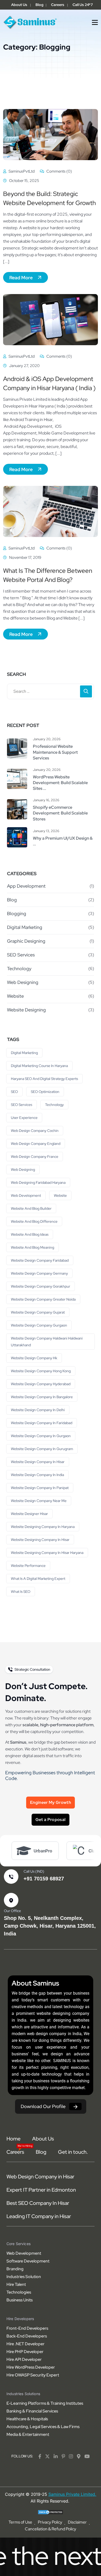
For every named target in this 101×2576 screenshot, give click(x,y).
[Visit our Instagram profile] (71, 2456)
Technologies (19, 2292)
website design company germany (39, 1273)
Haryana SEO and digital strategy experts (44, 1079)
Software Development (28, 2261)
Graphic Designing (26, 941)
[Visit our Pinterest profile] (63, 2456)
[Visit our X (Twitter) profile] (47, 2456)
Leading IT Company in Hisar (39, 2216)
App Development (26, 886)
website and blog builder (31, 1208)
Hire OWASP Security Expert (33, 2375)
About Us (19, 5)
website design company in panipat (40, 1488)
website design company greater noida (43, 1299)
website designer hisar (29, 1514)
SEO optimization (45, 1092)
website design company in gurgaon (41, 1436)
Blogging (17, 913)
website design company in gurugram (42, 1449)
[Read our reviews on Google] (79, 2456)
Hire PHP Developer (25, 2352)
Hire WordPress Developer (31, 2367)
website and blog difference (34, 1221)
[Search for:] (51, 691)
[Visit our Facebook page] (40, 2456)
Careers (58, 5)
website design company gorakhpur (41, 1286)
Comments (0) (59, 171)
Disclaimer (77, 2522)
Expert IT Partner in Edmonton (41, 2190)
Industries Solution (24, 2277)
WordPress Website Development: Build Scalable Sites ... (60, 783)
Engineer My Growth (51, 1802)
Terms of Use (20, 2522)
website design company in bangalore (42, 1397)
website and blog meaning (33, 1247)
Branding (15, 2269)
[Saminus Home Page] (30, 22)
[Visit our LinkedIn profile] (56, 2456)
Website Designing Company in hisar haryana (47, 1553)
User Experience (24, 1118)
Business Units (20, 2300)
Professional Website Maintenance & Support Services (55, 752)
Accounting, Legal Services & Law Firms (43, 2427)
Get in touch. (73, 2152)
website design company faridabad (40, 1260)
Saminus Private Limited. (72, 2494)
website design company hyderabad (41, 1384)
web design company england (36, 1144)
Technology (19, 968)
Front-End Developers (27, 2328)
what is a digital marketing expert (38, 1579)
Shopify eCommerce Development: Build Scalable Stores (60, 813)
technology (54, 1105)
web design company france (35, 1157)
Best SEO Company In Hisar (38, 2203)
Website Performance (28, 1566)
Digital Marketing (25, 927)
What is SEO (21, 1592)
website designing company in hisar (40, 1540)
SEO (14, 1092)
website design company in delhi (38, 1410)
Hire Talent (16, 2284)
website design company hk (34, 1358)
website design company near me (39, 1501)
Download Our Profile (43, 2106)
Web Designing (23, 982)
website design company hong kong (41, 1371)
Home (13, 2139)
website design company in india (37, 1475)
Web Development (26, 1195)
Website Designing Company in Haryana (43, 1527)
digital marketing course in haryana (39, 1066)
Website (15, 996)
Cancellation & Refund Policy (51, 2529)
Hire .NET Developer (26, 2344)
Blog (39, 5)
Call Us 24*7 (83, 5)
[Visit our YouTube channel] (87, 2456)
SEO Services (21, 955)
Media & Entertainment (28, 2434)
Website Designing (26, 1010)
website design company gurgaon (39, 1325)
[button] (95, 22)
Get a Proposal (51, 1820)
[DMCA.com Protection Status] (51, 2512)
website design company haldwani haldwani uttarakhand (47, 1342)
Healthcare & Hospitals (27, 2419)
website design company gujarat (38, 1312)
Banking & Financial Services (32, 2411)
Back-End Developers (27, 2336)
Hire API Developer (24, 2359)
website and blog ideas (30, 1234)
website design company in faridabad (42, 1423)
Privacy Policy (50, 2522)
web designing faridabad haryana (38, 1182)
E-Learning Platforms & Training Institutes (45, 2403)
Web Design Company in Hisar (40, 2177)
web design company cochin (35, 1131)
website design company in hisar (38, 1462)
